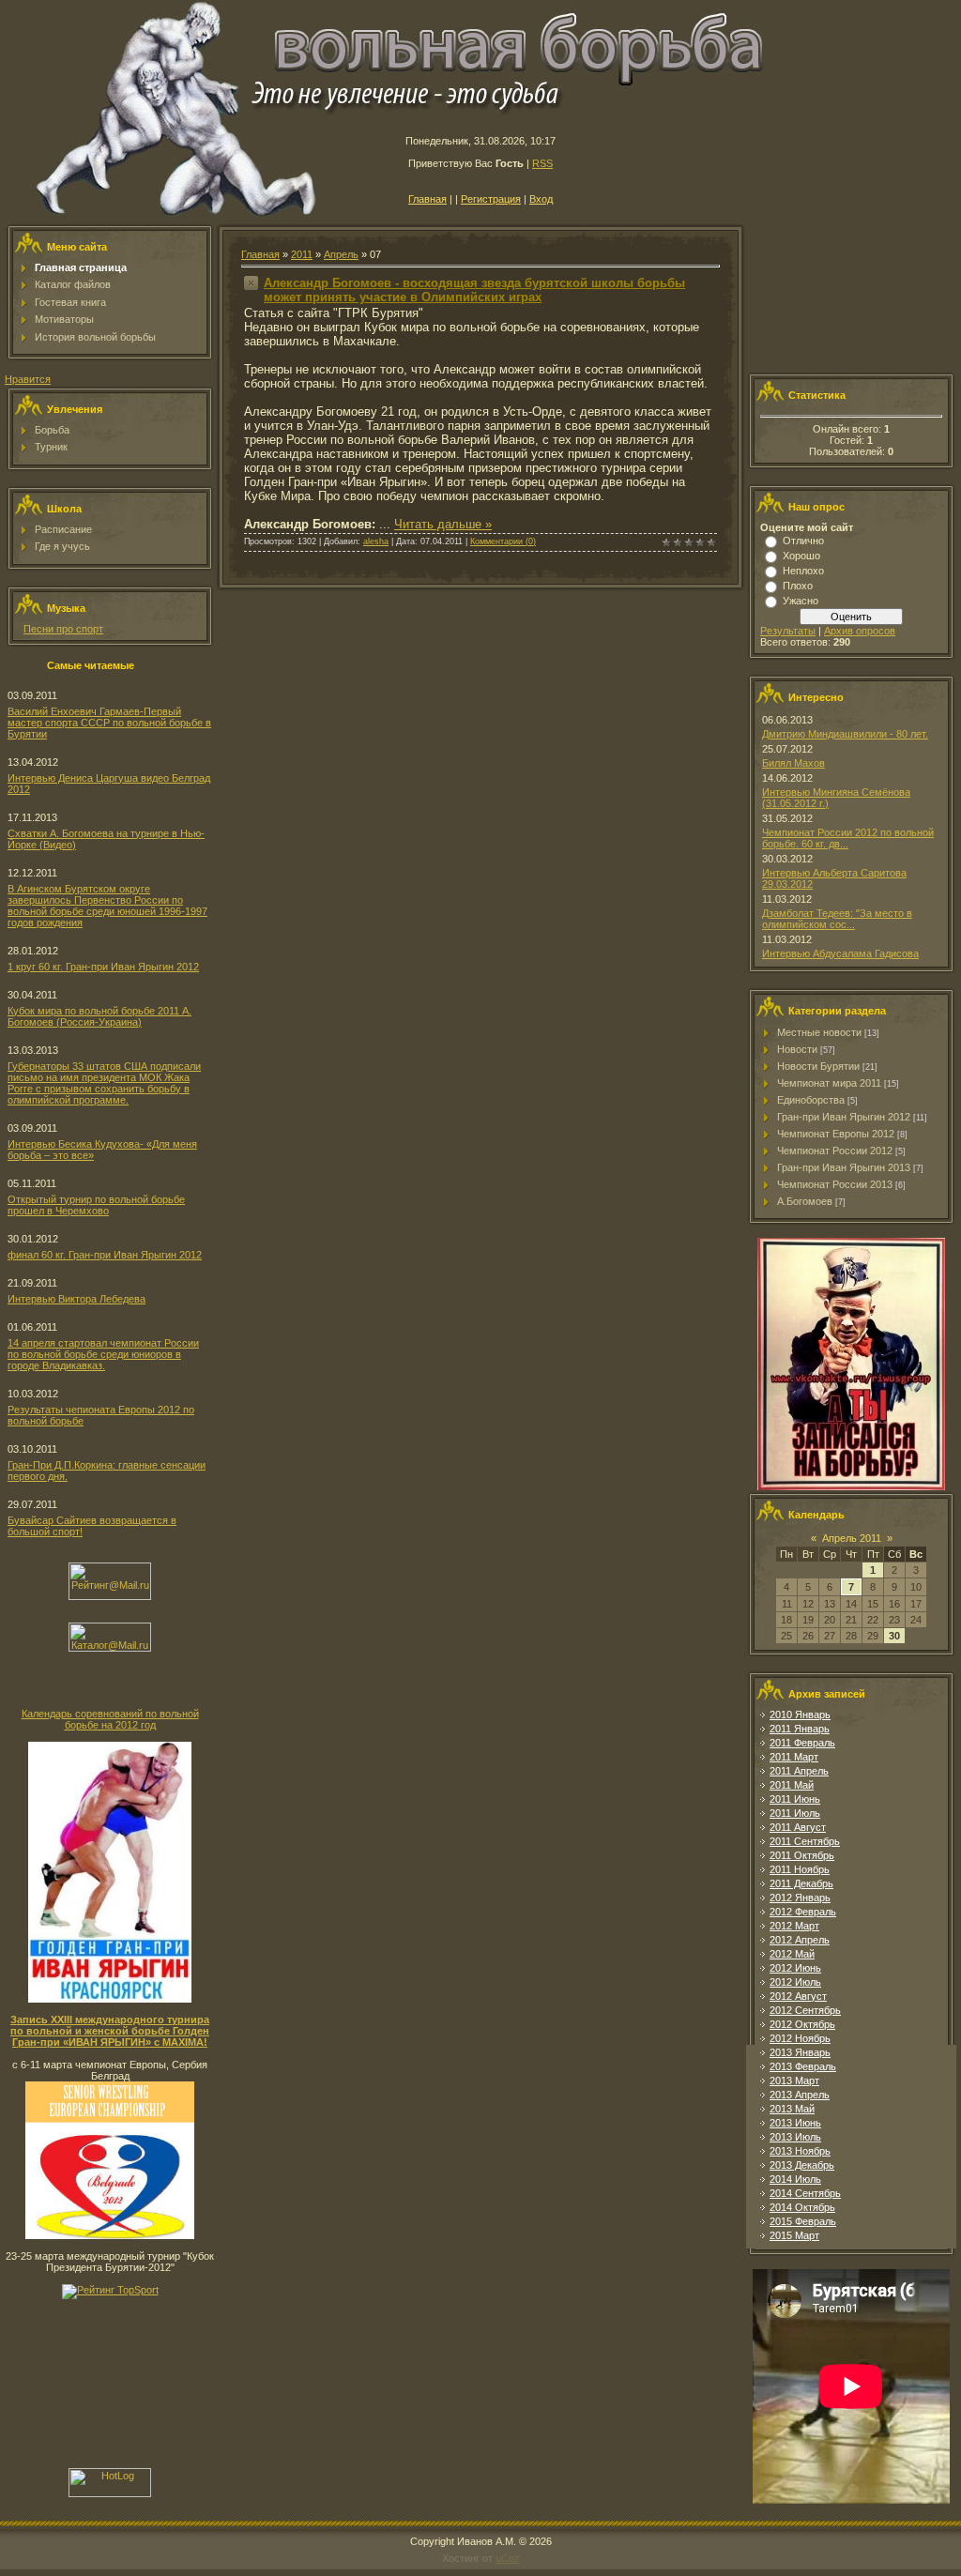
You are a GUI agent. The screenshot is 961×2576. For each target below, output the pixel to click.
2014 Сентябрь (805, 2193)
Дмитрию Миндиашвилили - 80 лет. (845, 734)
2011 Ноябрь (800, 1869)
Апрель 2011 (852, 1538)
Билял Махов (793, 763)
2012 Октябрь (802, 2024)
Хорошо (801, 556)
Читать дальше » (443, 524)
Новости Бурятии (818, 1066)
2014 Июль (795, 2179)
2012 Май (792, 1954)
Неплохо (803, 571)
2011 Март (794, 1757)
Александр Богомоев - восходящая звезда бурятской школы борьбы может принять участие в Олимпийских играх (474, 290)
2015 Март (794, 2235)
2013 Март (794, 2081)
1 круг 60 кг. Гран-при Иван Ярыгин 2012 (103, 967)
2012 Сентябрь (805, 2010)
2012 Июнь (795, 1968)
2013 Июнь (795, 2123)
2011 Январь (800, 1729)
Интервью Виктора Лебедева (76, 1299)
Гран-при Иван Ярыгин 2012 (844, 1117)
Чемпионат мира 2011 (829, 1083)
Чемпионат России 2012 (835, 1151)
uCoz (508, 2558)
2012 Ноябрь (800, 2038)
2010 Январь (800, 1715)
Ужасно (801, 601)
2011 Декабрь (801, 1883)
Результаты (788, 631)
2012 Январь (800, 1898)
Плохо (798, 586)
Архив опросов (860, 631)
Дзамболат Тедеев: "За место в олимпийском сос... (837, 919)
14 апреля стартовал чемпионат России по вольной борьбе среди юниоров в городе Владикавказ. (103, 1354)
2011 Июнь (795, 1799)
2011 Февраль (802, 1743)
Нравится (28, 379)
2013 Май (792, 2109)
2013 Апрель (800, 2095)
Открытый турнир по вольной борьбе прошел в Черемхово (96, 1205)
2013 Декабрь (802, 2165)
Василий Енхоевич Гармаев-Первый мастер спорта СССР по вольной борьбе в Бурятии (109, 723)
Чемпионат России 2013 (835, 1184)
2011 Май (792, 1785)
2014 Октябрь (802, 2207)
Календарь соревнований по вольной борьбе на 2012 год (110, 1719)
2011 (302, 254)
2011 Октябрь (802, 1855)
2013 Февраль (803, 2066)
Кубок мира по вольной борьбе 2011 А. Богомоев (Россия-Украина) (99, 1016)
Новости (797, 1049)
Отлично (803, 541)
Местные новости (819, 1032)
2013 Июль (795, 2137)
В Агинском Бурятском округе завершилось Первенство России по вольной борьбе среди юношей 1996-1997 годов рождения (107, 906)
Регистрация (491, 199)
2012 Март (794, 1926)
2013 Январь (800, 2052)
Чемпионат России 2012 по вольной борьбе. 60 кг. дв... (848, 838)
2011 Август (798, 1827)
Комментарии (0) (503, 541)
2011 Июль (795, 1813)
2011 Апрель (799, 1771)
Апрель (341, 254)
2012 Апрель (800, 1940)
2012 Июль (795, 1982)
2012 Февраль (803, 1912)
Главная (427, 199)
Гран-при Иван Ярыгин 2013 (844, 1167)
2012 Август (798, 1996)
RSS (542, 163)
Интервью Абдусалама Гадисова (840, 953)
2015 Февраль (803, 2221)
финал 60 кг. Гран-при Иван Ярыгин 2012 (105, 1255)
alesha (376, 541)
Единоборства (811, 1100)
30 (894, 1636)
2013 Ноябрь (800, 2151)
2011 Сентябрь (805, 1841)
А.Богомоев (805, 1201)
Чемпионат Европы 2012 (836, 1134)
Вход (541, 199)
